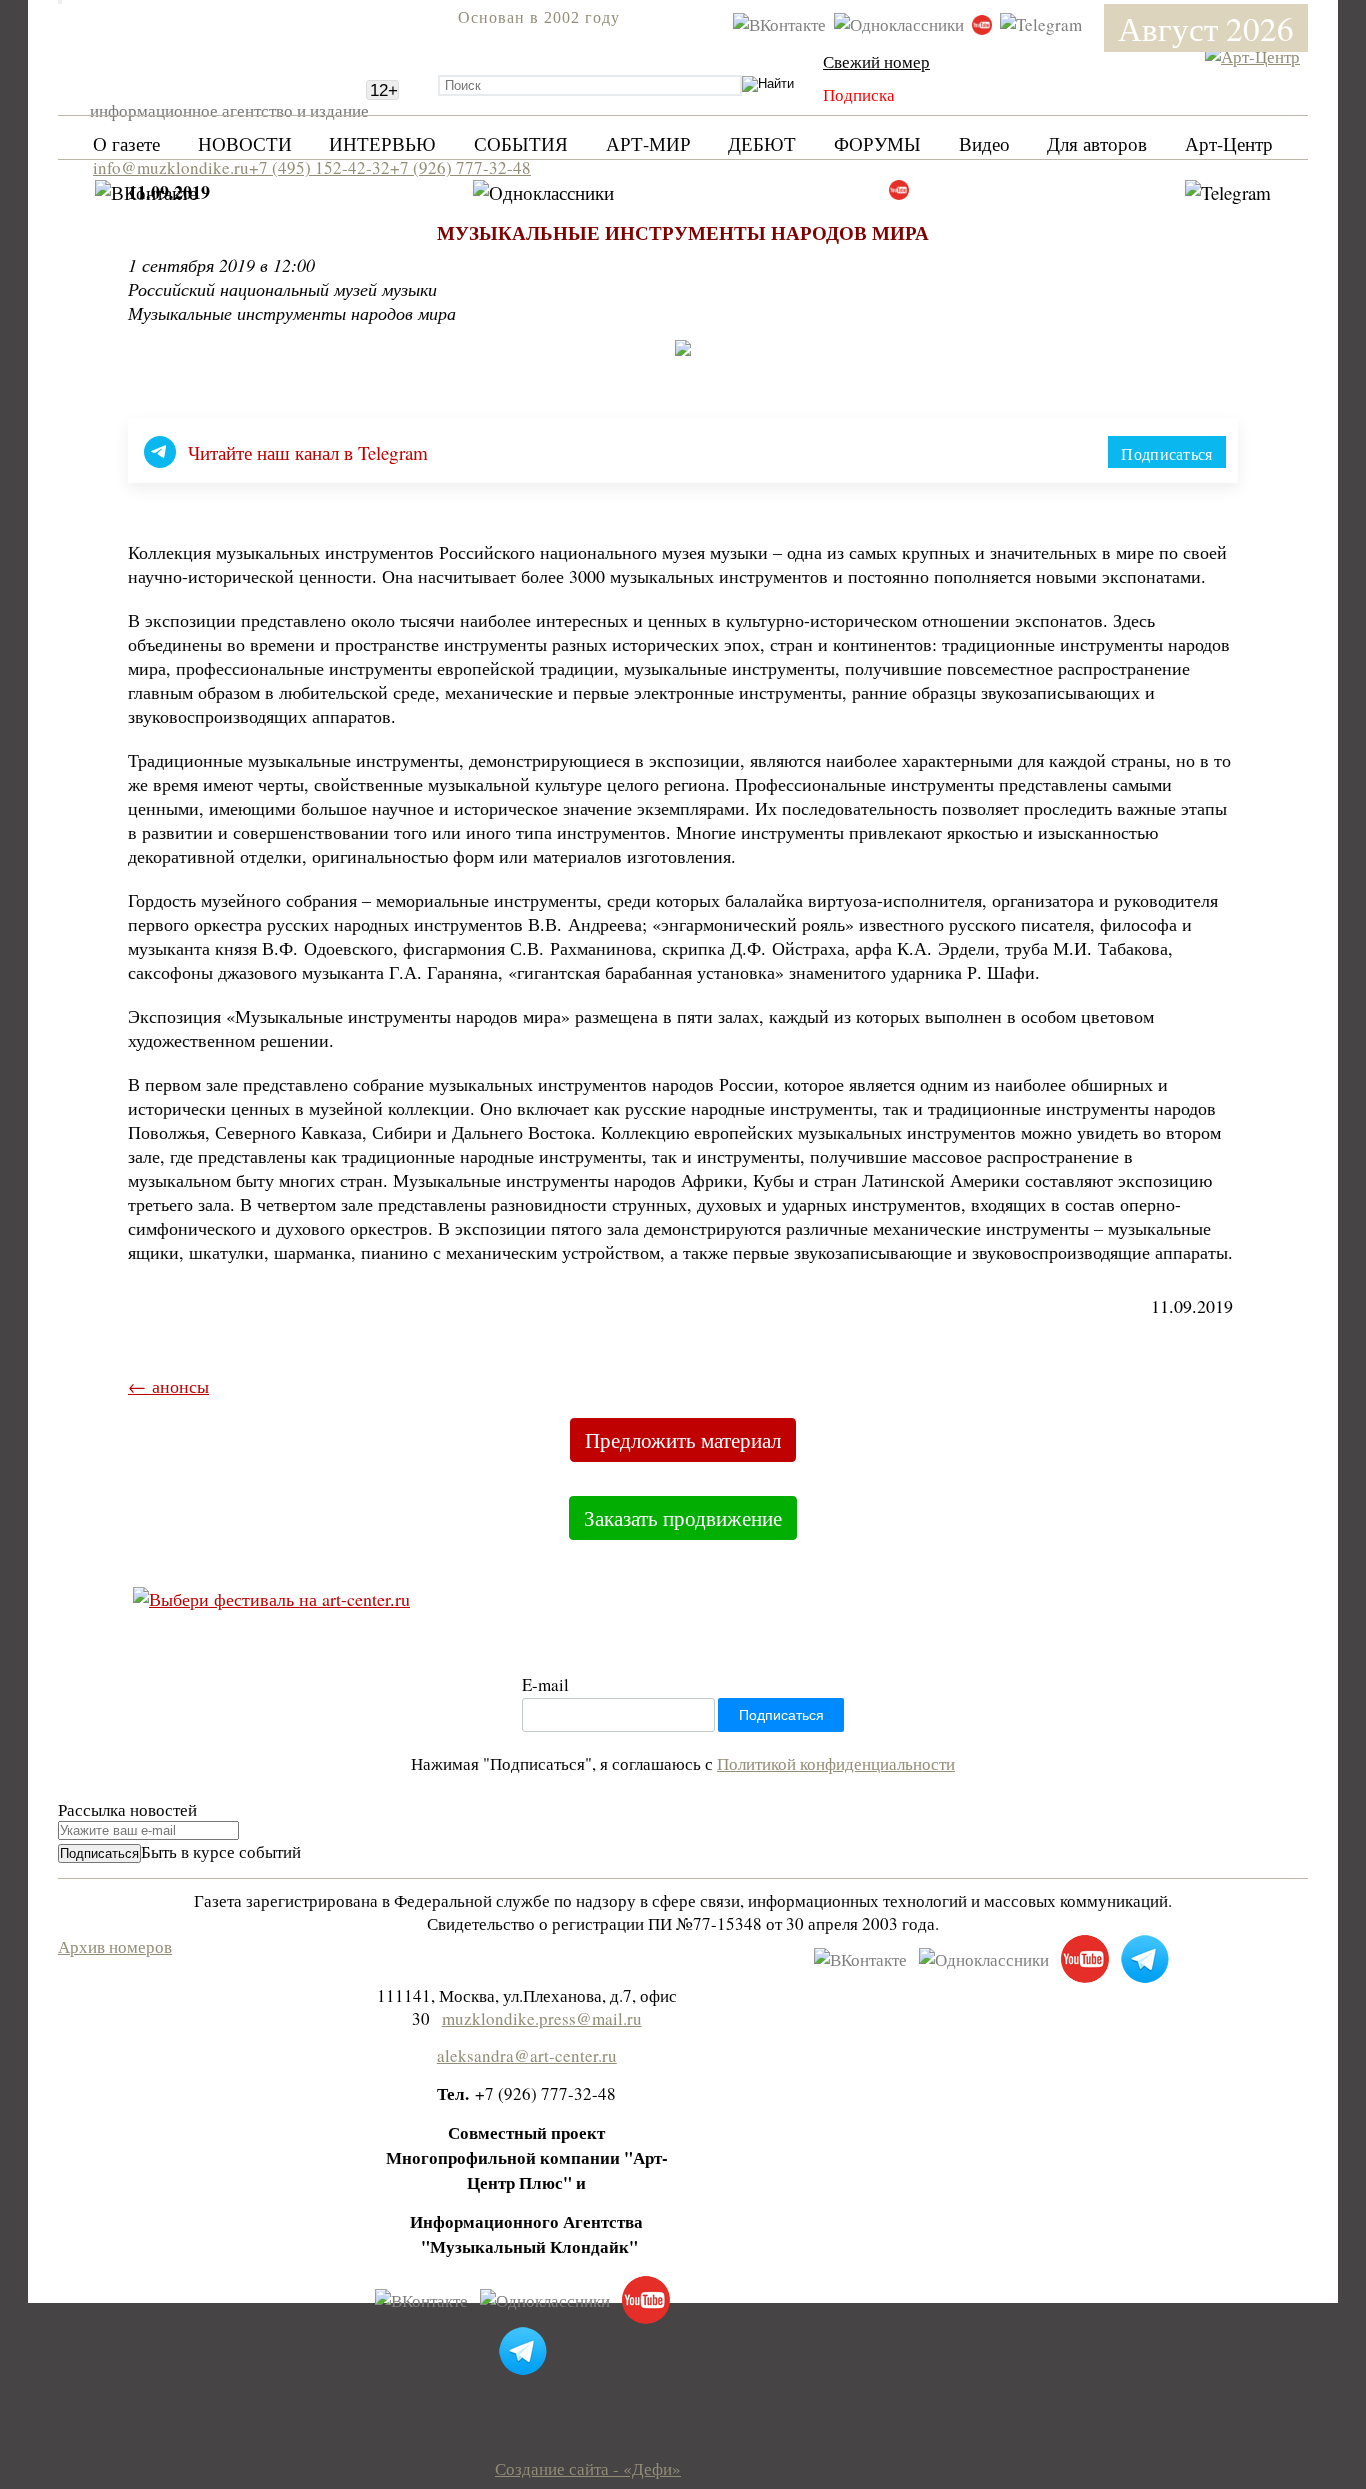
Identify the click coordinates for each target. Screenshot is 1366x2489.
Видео (984, 143)
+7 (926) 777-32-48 (460, 167)
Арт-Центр (1229, 143)
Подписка (859, 94)
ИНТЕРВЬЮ (382, 143)
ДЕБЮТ (762, 143)
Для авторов (1097, 143)
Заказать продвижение (683, 1518)
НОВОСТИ (245, 143)
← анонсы (168, 1386)
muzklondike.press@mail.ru (542, 2018)
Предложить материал (683, 1440)
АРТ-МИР (648, 143)
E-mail (545, 1684)
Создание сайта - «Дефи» (588, 2468)
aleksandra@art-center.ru (527, 2055)
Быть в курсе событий (221, 1851)
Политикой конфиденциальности (836, 1763)
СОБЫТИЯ (521, 143)
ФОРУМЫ (877, 143)
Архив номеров (115, 1946)
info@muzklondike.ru (171, 167)
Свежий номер (876, 61)
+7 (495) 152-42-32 (319, 167)
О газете (126, 143)
